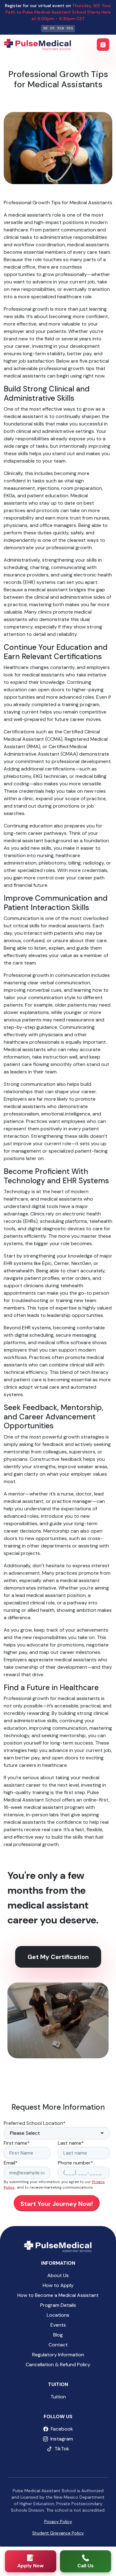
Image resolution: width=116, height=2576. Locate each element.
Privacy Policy (58, 2522)
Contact (58, 2345)
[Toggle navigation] (103, 45)
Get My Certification (58, 1957)
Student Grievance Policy (58, 2533)
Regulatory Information (58, 2355)
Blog (58, 2335)
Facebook (62, 2429)
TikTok (62, 2449)
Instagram (62, 2439)
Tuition (58, 2397)
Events (58, 2325)
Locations (58, 2315)
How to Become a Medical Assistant (58, 2295)
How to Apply (58, 2285)
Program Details (58, 2305)
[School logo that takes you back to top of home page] (58, 2246)
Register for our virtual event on (58, 12)
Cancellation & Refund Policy (58, 2365)
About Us (58, 2275)
